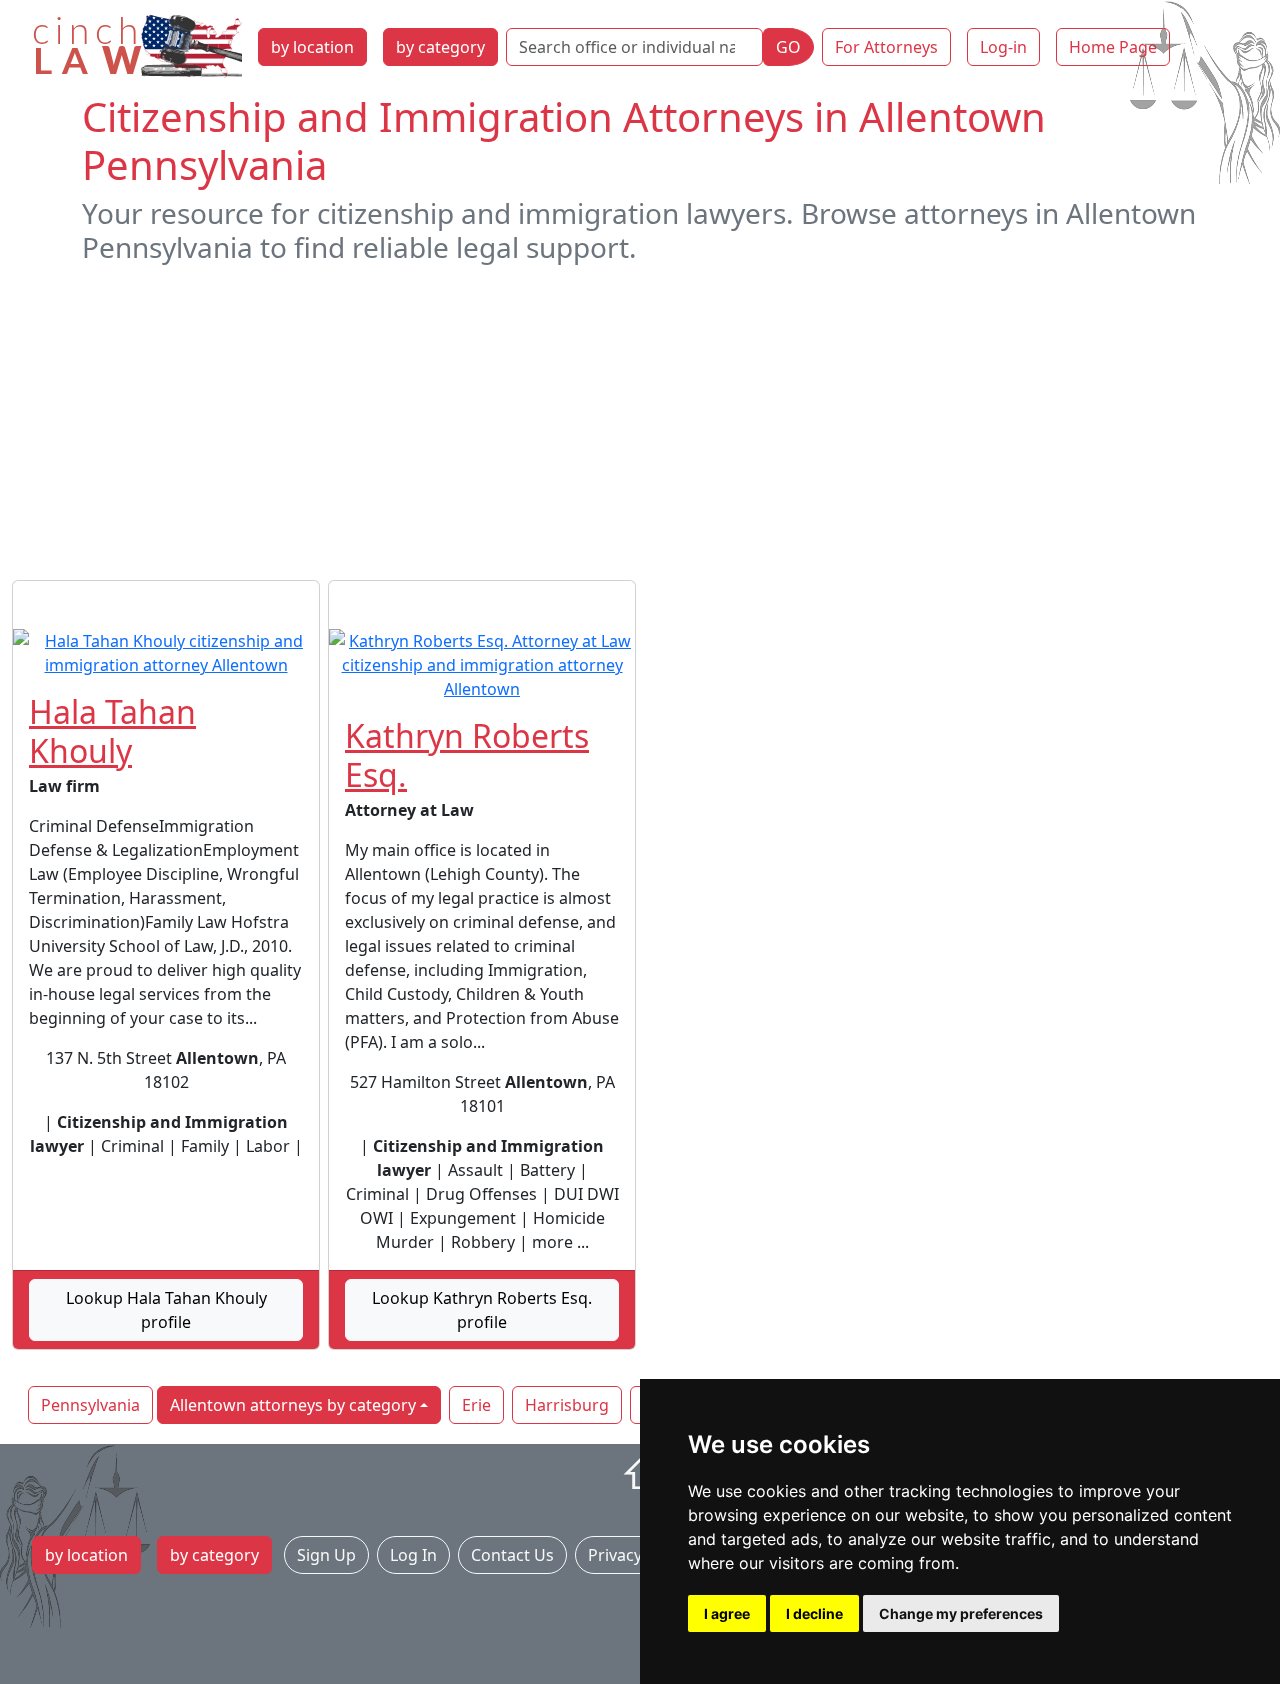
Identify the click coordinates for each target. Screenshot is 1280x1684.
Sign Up (326, 1555)
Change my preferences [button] (961, 1613)
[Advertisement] (640, 422)
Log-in (1003, 47)
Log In (413, 1555)
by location (312, 47)
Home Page (1113, 47)
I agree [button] (727, 1613)
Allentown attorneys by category (293, 1405)
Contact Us (512, 1555)
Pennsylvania (90, 1405)
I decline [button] (814, 1613)
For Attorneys (886, 47)
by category (440, 47)
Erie (476, 1405)
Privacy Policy (639, 1555)
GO (788, 47)
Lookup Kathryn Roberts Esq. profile (482, 1310)
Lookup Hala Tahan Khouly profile (166, 1310)
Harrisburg (567, 1405)
